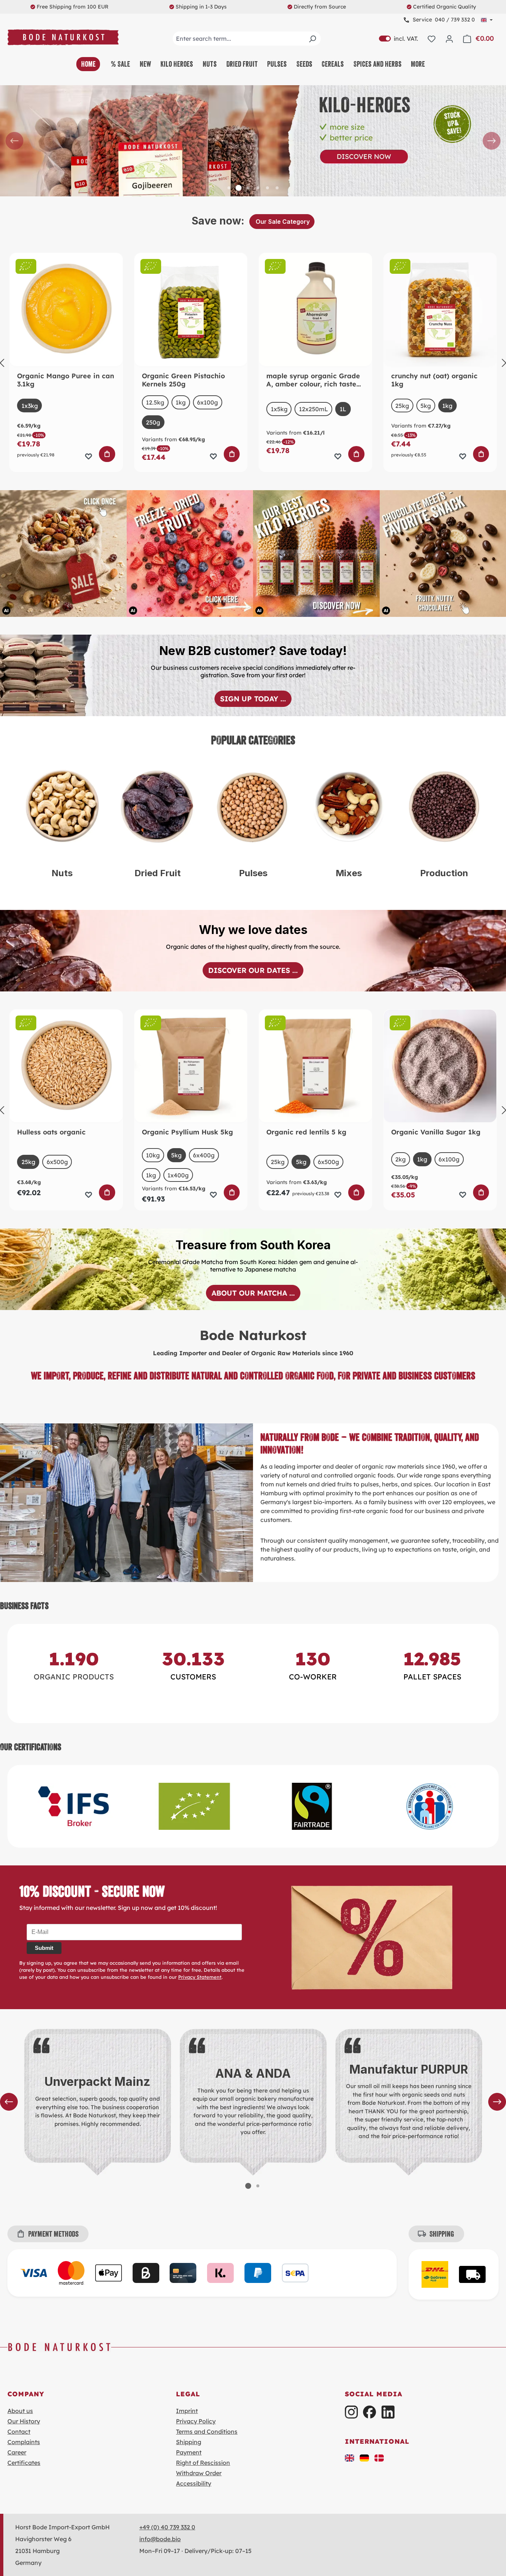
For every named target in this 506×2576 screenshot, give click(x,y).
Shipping (189, 2442)
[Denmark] (379, 2457)
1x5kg (279, 409)
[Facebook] (369, 2412)
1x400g (178, 1175)
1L (343, 409)
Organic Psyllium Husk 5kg (187, 1132)
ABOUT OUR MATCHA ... (253, 1293)
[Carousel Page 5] (267, 188)
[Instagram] (351, 2412)
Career (17, 2452)
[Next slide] (492, 141)
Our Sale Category (282, 222)
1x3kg (30, 406)
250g (153, 422)
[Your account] (449, 39)
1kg (181, 402)
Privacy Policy (196, 2421)
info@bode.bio (160, 2539)
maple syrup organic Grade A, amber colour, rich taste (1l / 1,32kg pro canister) (313, 380)
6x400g (204, 1155)
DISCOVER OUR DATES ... (253, 970)
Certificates (24, 2463)
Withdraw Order (199, 2473)
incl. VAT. (399, 39)
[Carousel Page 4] (258, 188)
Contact (19, 2432)
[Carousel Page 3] (248, 188)
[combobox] (247, 39)
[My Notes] (432, 39)
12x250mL (314, 409)
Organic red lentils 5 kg (306, 1132)
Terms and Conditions (207, 2432)
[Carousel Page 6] (277, 188)
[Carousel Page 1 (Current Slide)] (248, 2186)
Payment (189, 2452)
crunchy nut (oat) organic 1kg (434, 380)
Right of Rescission (203, 2463)
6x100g (207, 402)
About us (20, 2411)
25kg (402, 406)
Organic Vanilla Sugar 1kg (436, 1132)
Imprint (187, 2411)
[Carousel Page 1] (229, 188)
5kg (426, 406)
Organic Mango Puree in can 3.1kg (66, 380)
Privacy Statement (200, 1977)
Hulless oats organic (51, 1132)
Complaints (24, 2442)
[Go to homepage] (63, 37)
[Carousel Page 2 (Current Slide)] (239, 188)
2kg (400, 1159)
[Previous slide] (14, 141)
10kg (153, 1155)
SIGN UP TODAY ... (253, 699)
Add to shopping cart (107, 454)
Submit (44, 1948)
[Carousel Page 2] (258, 2186)
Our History (24, 2421)
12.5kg (155, 402)
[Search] (312, 39)
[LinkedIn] (388, 2412)
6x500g (57, 1162)
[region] (253, 141)
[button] (350, 2457)
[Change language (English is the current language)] (487, 20)
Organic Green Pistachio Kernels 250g (183, 380)
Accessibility (194, 2483)
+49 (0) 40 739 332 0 (167, 2527)
